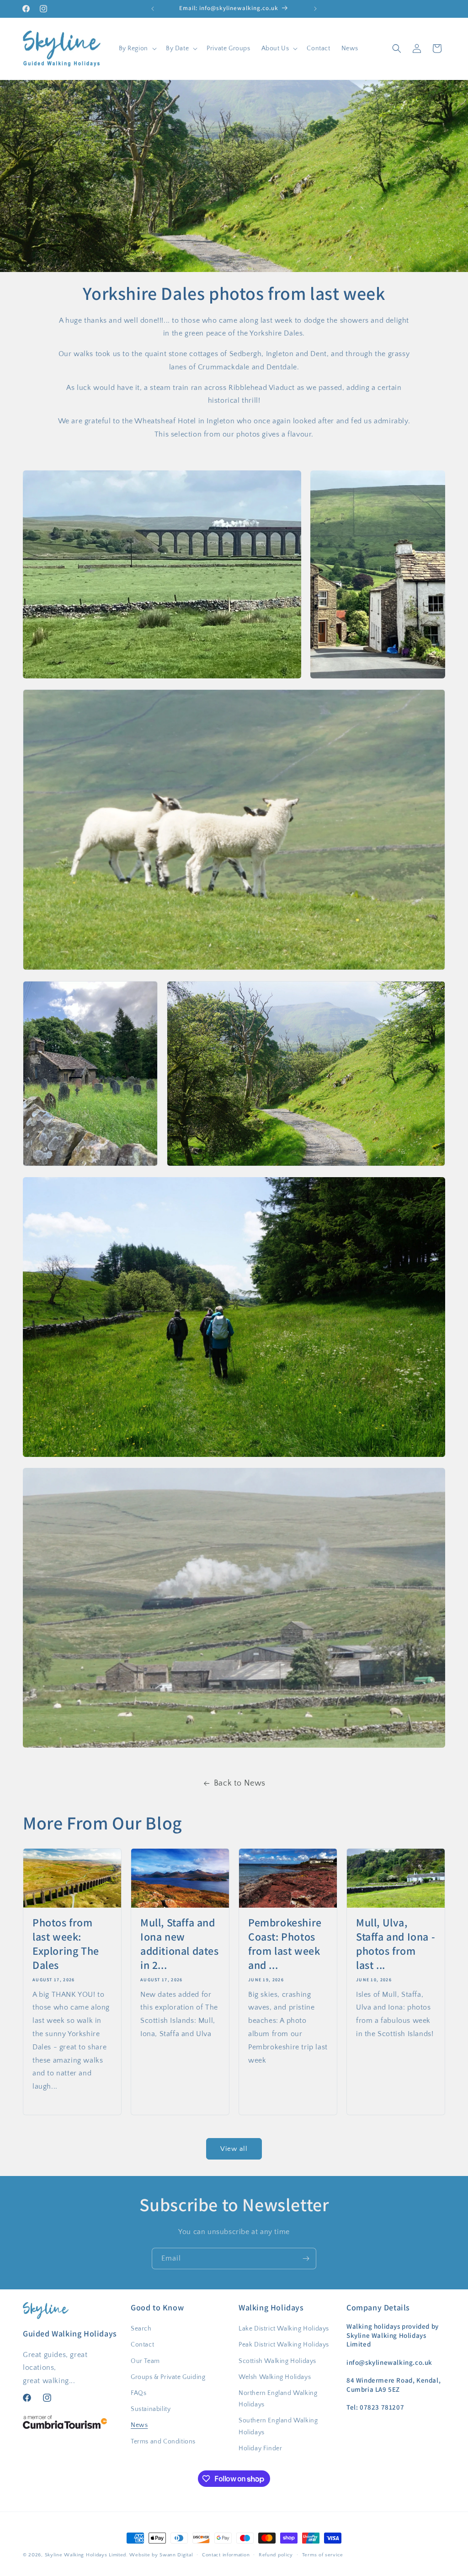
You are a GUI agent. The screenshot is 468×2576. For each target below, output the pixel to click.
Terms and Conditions (163, 2442)
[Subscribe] (306, 2259)
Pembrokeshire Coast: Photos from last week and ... (285, 1944)
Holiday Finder (260, 2448)
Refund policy (276, 2555)
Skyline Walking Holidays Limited (85, 2555)
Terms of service (323, 2555)
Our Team (145, 2361)
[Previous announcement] (153, 9)
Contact (142, 2345)
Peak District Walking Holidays (284, 2345)
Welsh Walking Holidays (275, 2377)
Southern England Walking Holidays (278, 2426)
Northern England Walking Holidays (278, 2399)
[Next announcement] (315, 9)
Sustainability (151, 2409)
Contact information (226, 2555)
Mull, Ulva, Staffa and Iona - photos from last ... (396, 1944)
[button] (137, 48)
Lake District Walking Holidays (284, 2329)
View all (234, 2149)
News (139, 2425)
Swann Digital (176, 2555)
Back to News (240, 1783)
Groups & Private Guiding (168, 2377)
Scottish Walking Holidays (277, 2361)
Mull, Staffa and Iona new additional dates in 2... (180, 1944)
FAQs (138, 2393)
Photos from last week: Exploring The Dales (66, 1944)
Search (141, 2329)
